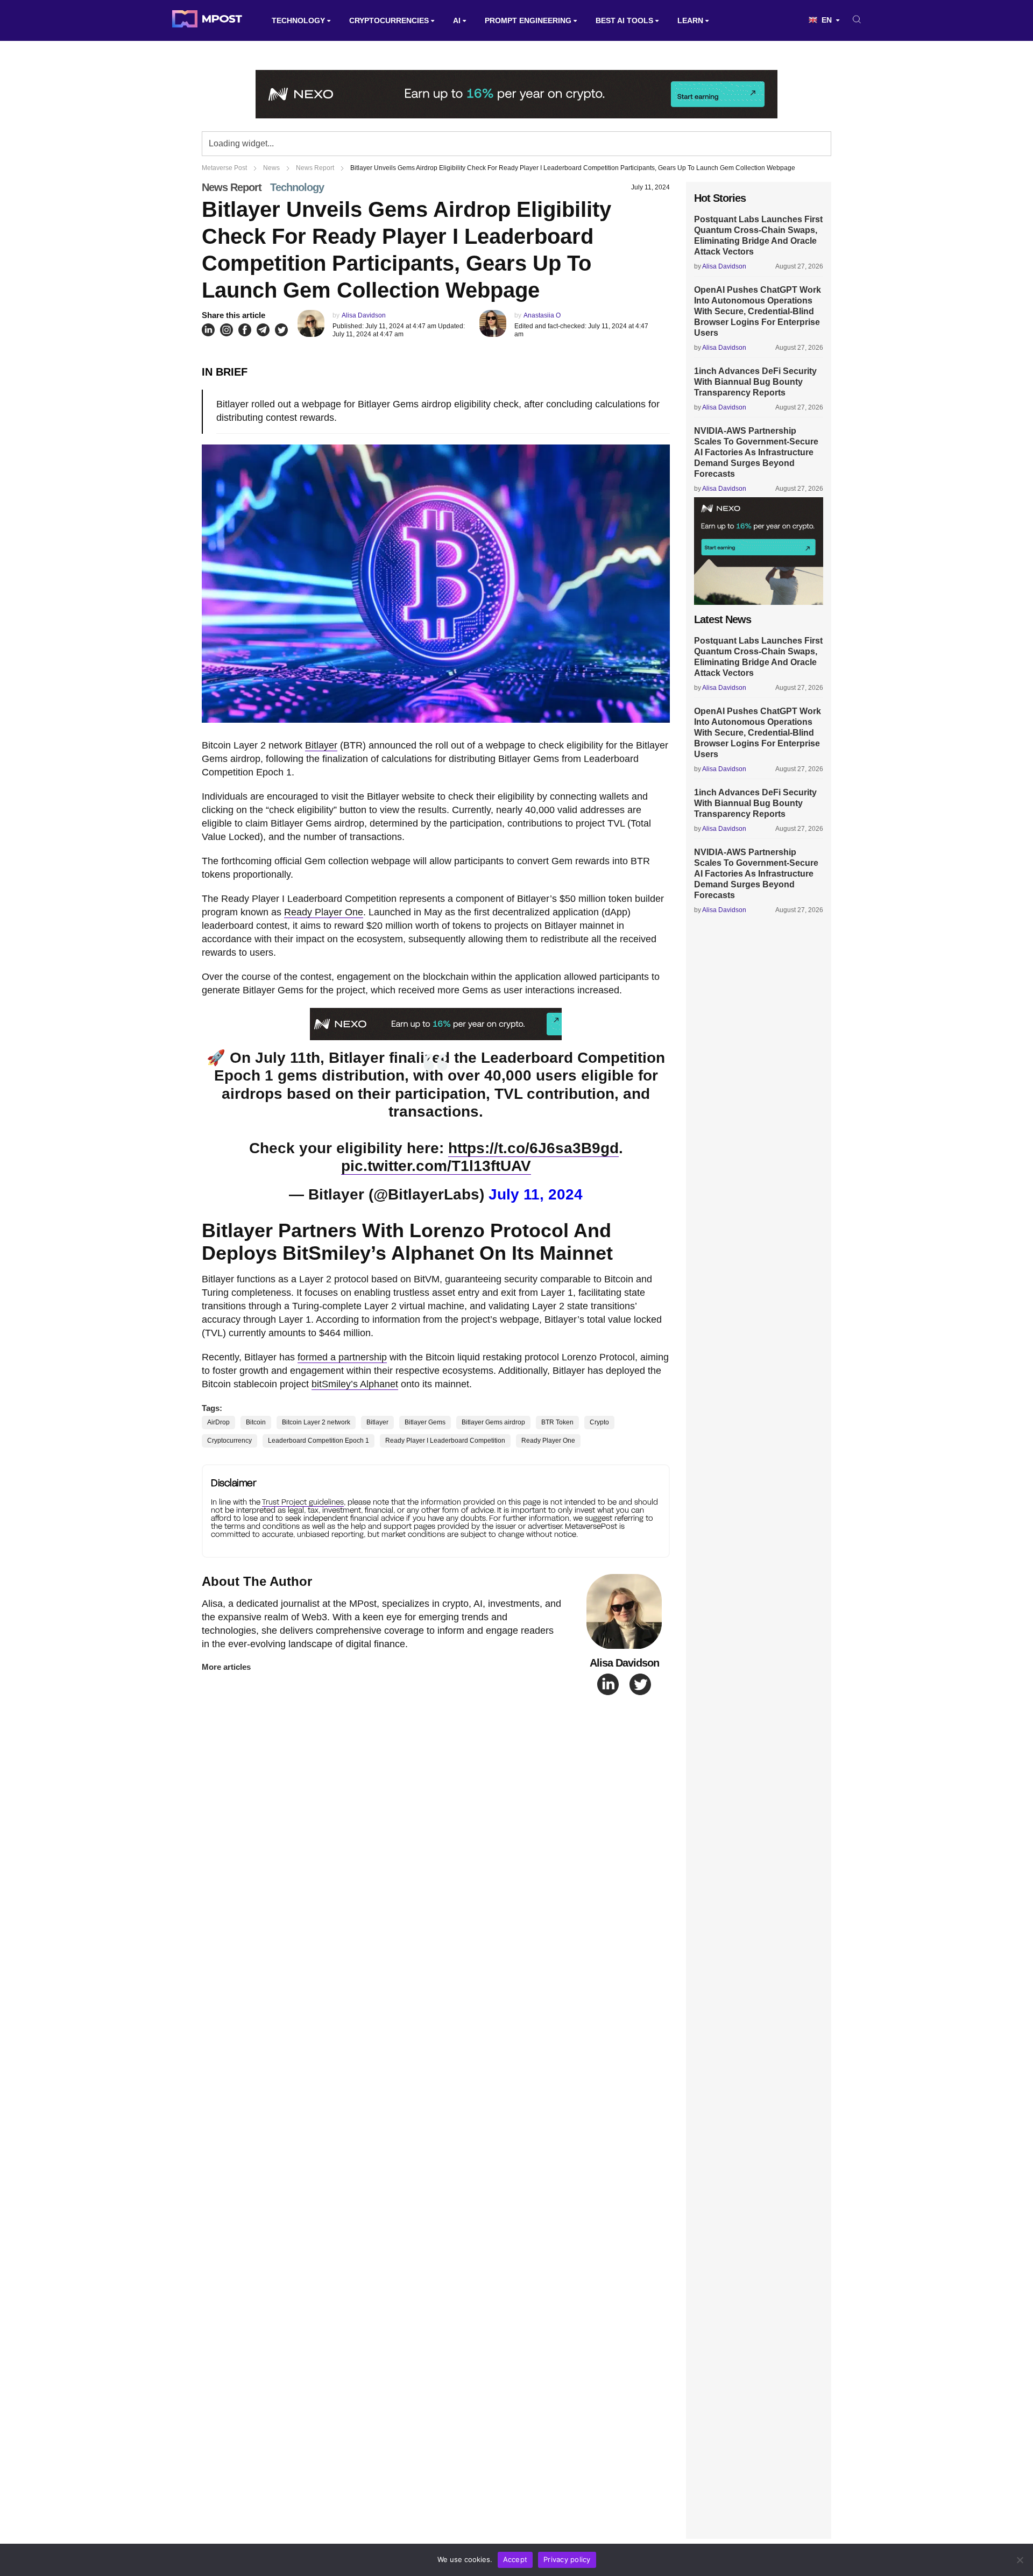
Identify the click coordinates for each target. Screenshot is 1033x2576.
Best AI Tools (624, 20)
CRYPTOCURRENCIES (389, 20)
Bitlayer (321, 745)
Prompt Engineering (528, 20)
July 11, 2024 (536, 1194)
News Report (232, 187)
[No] (1020, 2560)
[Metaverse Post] (207, 20)
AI (457, 20)
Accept (515, 2559)
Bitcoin (256, 1422)
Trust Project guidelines (303, 1502)
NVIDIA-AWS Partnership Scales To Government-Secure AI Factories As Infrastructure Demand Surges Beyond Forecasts (756, 452)
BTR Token (557, 1422)
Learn (690, 20)
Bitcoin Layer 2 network (316, 1422)
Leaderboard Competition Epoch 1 (319, 1441)
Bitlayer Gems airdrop (493, 1422)
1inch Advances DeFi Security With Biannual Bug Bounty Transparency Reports (755, 382)
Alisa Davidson (364, 315)
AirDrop (218, 1422)
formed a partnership (342, 1357)
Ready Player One (324, 912)
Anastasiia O (542, 315)
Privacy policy (567, 2559)
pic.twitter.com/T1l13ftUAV (436, 1166)
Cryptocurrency (229, 1441)
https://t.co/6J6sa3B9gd (533, 1148)
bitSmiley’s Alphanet (355, 1384)
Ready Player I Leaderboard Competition (445, 1441)
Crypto (599, 1422)
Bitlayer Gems (425, 1422)
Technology (298, 20)
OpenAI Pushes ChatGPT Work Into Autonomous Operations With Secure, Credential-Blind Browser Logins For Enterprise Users (758, 311)
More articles (226, 1667)
